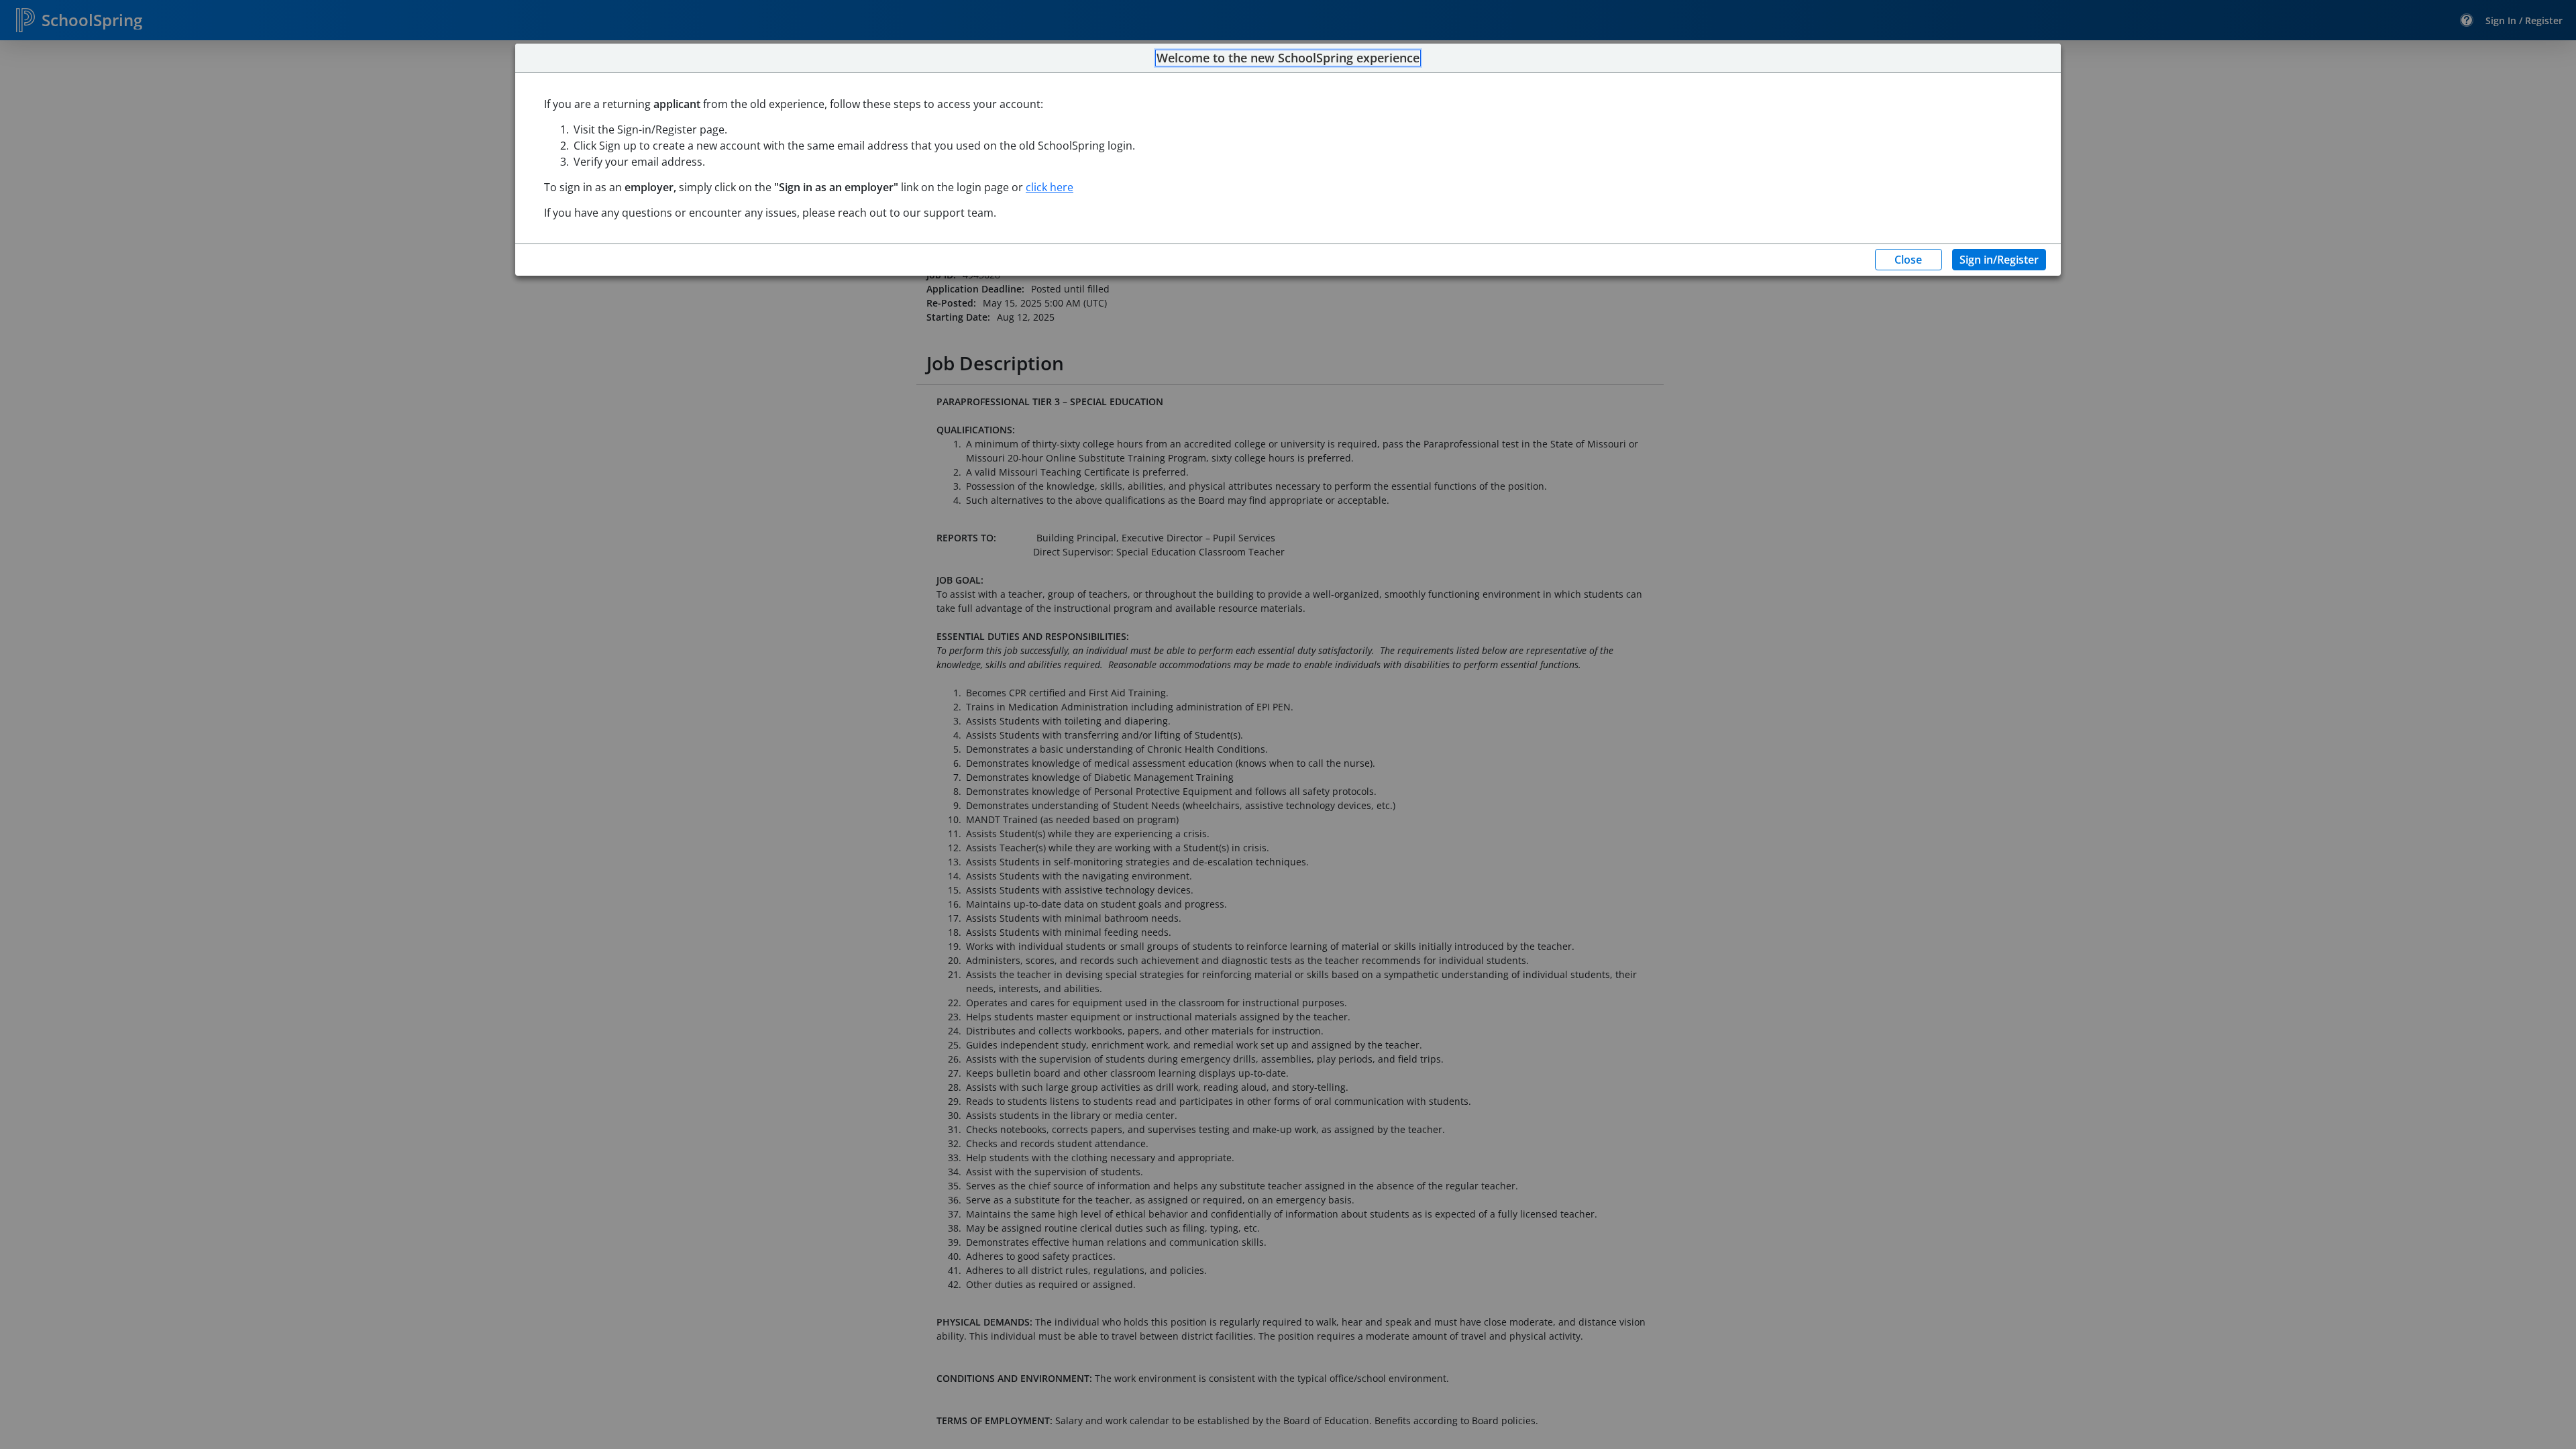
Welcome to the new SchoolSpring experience (1288, 58)
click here (1050, 187)
